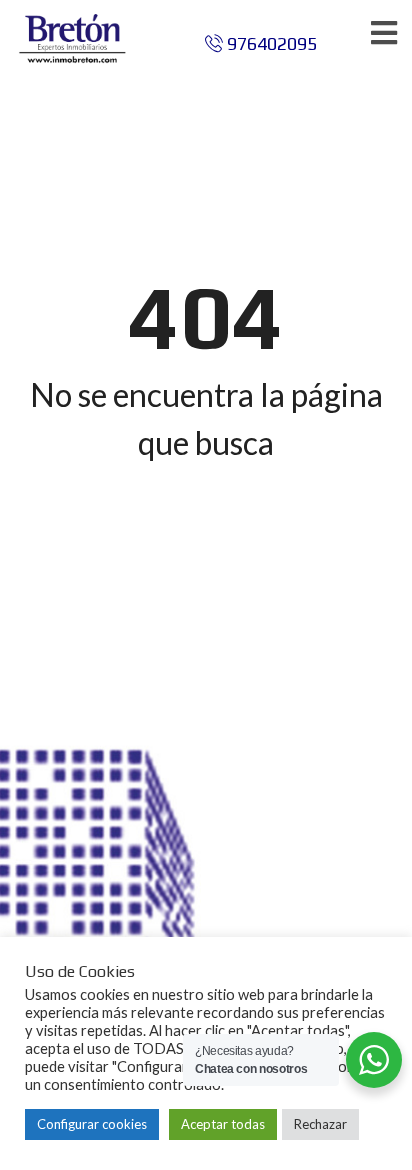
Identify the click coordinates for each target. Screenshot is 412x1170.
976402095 (270, 43)
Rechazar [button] (320, 1124)
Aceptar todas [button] (223, 1124)
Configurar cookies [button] (92, 1124)
